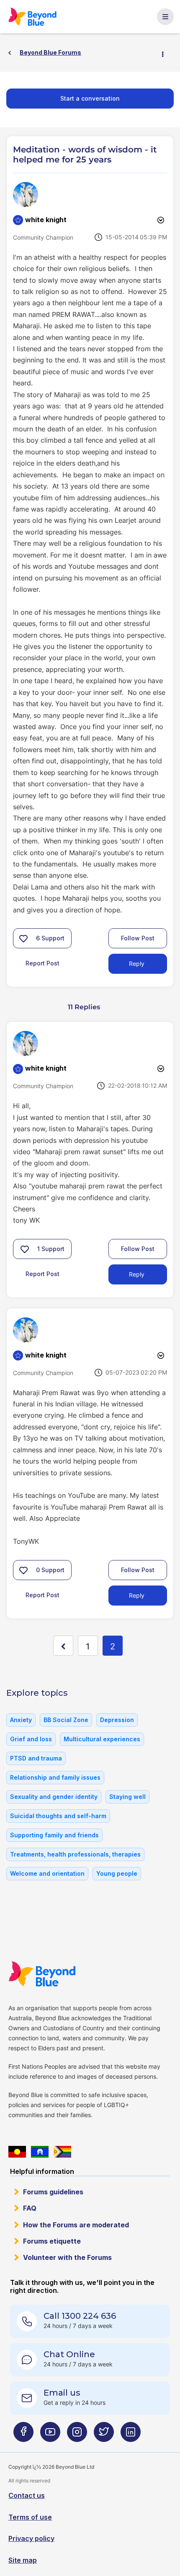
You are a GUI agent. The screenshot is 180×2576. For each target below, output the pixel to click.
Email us (62, 2393)
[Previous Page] (63, 1646)
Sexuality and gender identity (54, 1797)
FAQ (30, 2208)
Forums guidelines (53, 2192)
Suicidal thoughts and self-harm (58, 1816)
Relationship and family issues (55, 1777)
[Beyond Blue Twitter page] (104, 2435)
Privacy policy (31, 2538)
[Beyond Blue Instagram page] (77, 2435)
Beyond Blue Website (47, 1974)
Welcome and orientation (47, 1873)
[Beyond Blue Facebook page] (23, 2435)
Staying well (127, 1797)
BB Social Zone (66, 1720)
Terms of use (30, 2517)
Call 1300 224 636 (80, 2316)
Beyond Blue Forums (36, 17)
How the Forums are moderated (76, 2225)
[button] (23, 938)
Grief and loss (31, 1739)
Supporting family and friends (54, 1835)
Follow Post (138, 938)
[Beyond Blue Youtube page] (50, 2435)
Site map (23, 2560)
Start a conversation (90, 98)
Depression (117, 1720)
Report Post (42, 963)
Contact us (27, 2495)
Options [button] (166, 53)
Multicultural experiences (102, 1739)
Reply (137, 964)
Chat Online (69, 2354)
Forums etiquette (52, 2241)
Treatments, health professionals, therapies (75, 1854)
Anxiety (21, 1720)
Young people (117, 1873)
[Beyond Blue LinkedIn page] (131, 2435)
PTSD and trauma (36, 1758)
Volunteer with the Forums (67, 2257)
